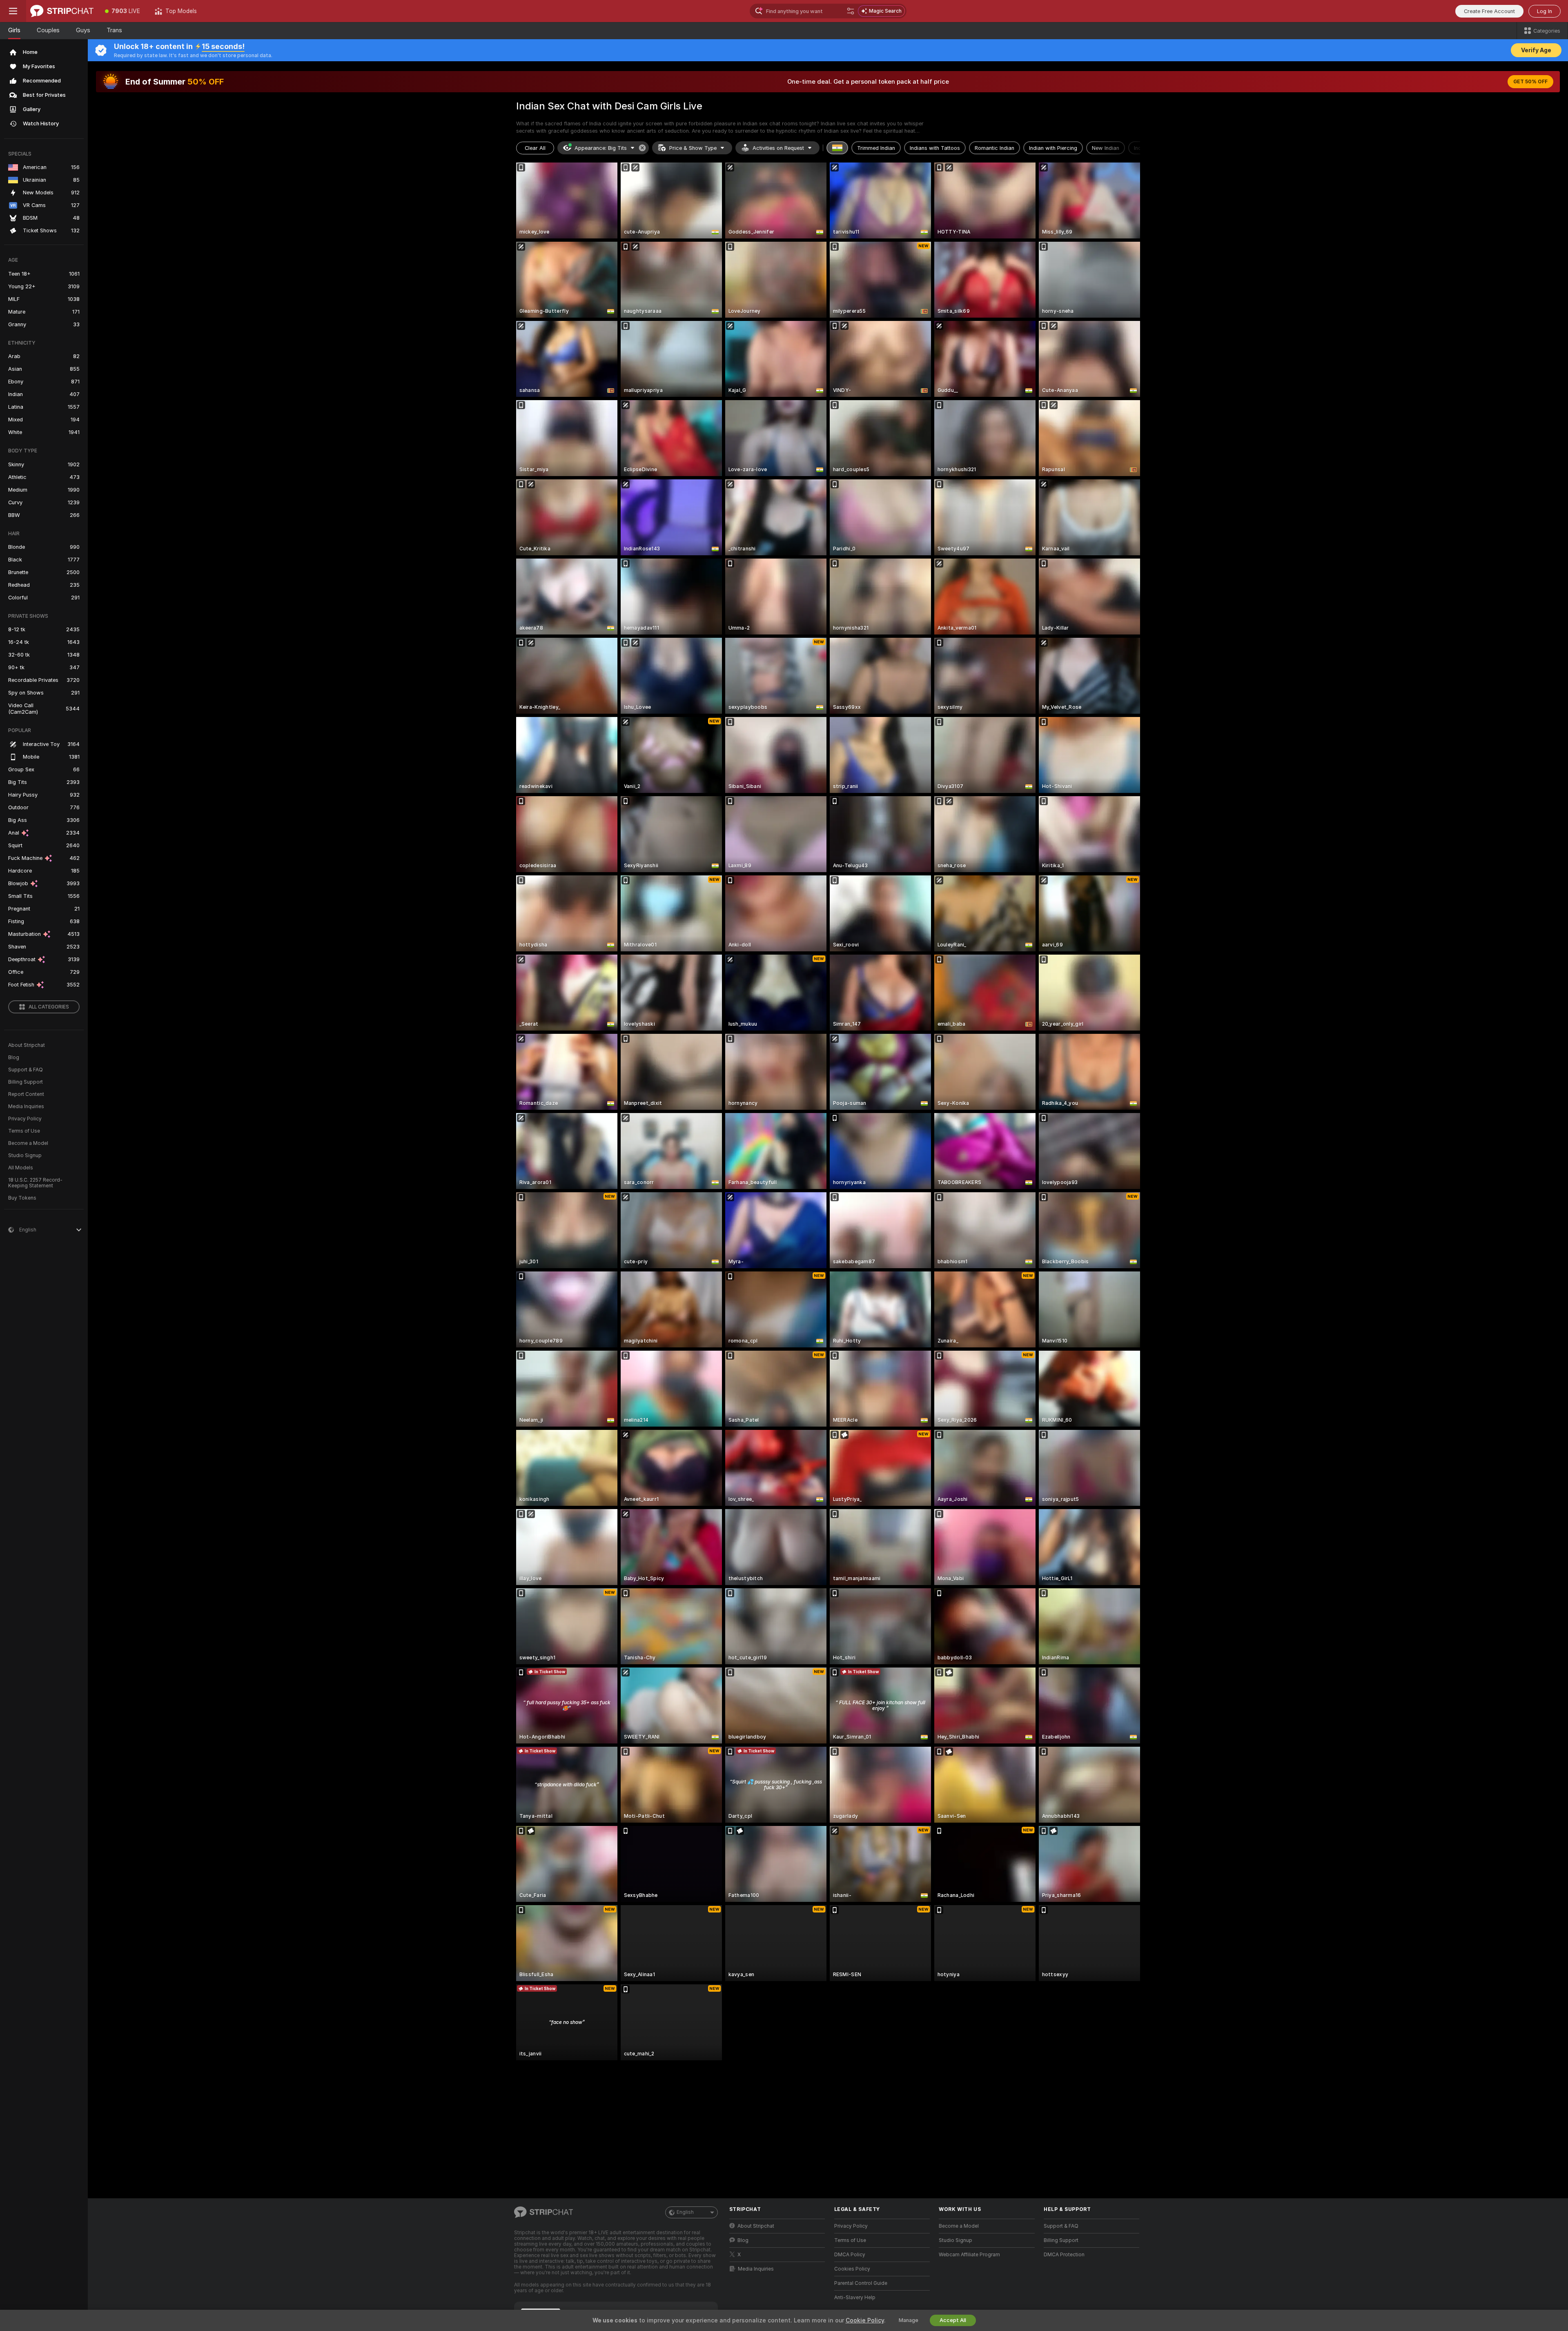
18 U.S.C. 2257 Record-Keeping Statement (35, 1183)
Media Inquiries (26, 1107)
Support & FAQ (26, 1070)
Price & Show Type (693, 148)
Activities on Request (778, 148)
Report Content (26, 1094)
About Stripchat (27, 1045)
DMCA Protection (1064, 2255)
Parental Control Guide (861, 2283)
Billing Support (26, 1082)
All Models (21, 1168)
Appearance (601, 148)
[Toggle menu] (13, 11)
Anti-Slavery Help (855, 2298)
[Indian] (837, 148)
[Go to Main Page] (62, 11)
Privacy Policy (25, 1119)
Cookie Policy (865, 2320)
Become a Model (28, 1143)
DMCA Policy (850, 2255)
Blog (14, 1058)
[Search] (851, 11)
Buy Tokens (22, 1198)
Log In (1545, 11)
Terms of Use (24, 1131)
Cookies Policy (852, 2269)
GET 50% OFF (1530, 82)
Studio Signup (25, 1155)
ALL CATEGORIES (49, 1007)
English (685, 2212)
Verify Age (1536, 50)
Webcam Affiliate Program (969, 2255)
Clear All (535, 148)
